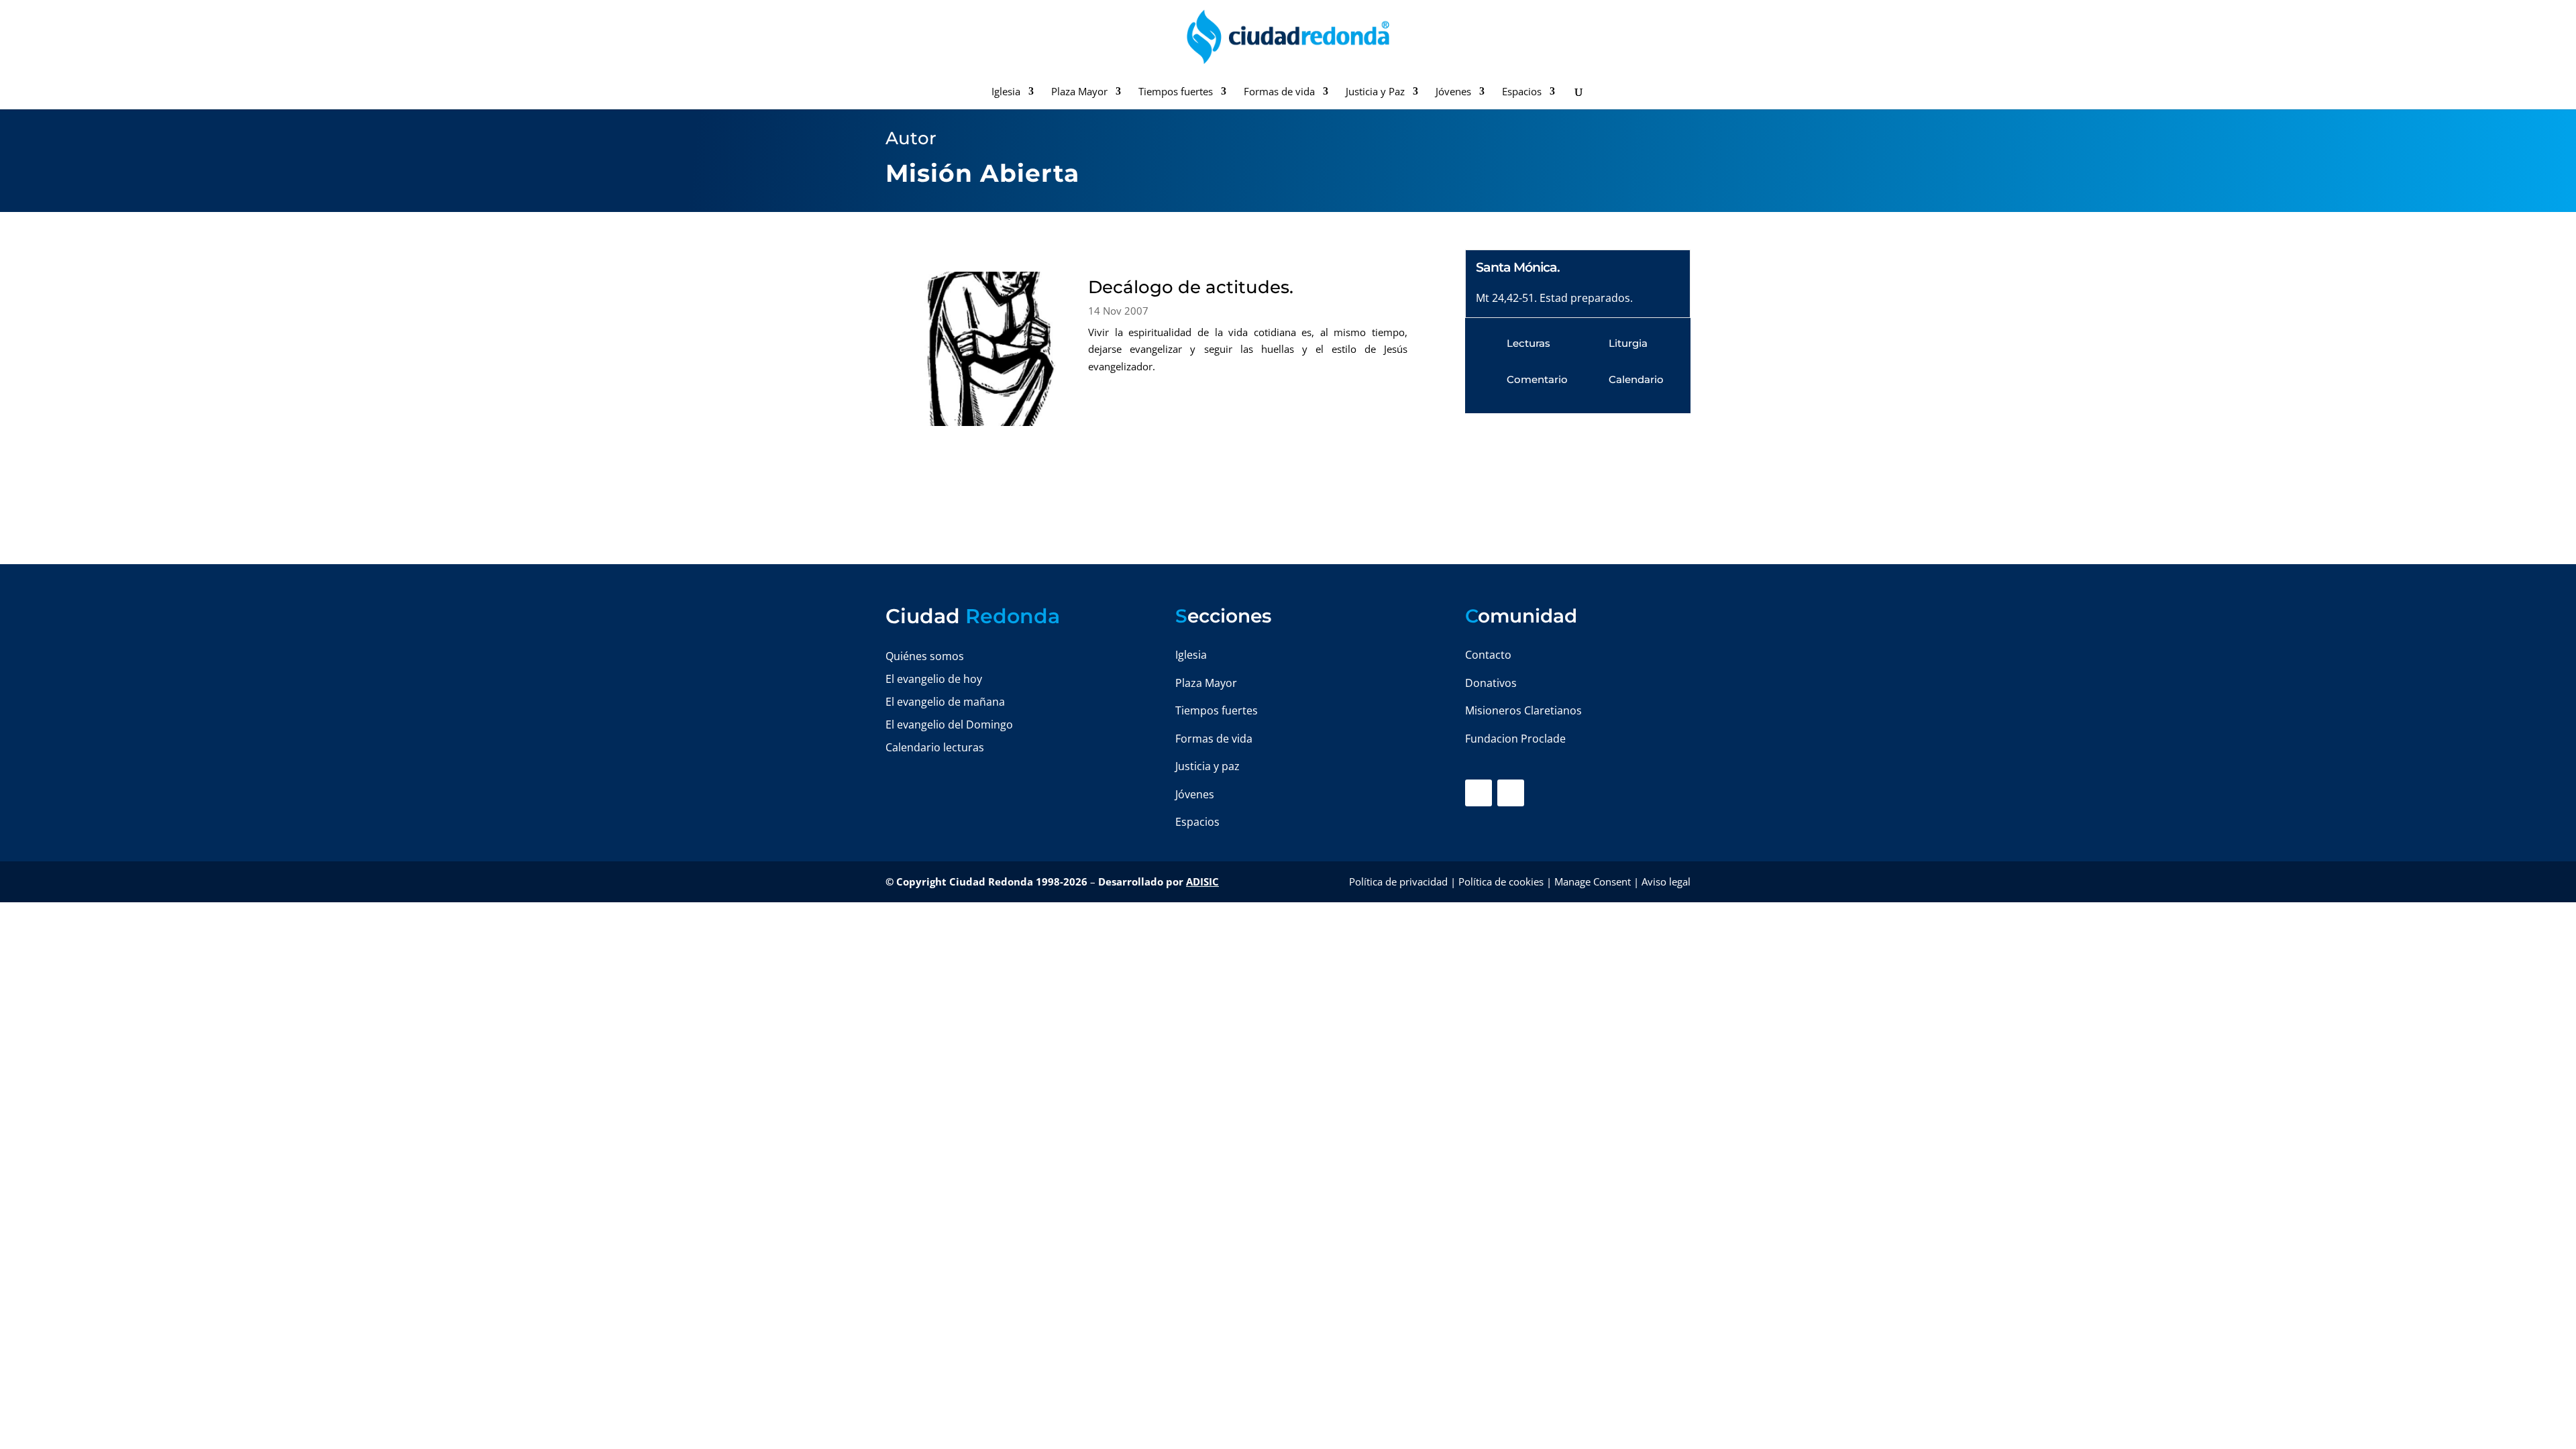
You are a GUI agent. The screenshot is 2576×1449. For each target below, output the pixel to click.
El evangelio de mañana (945, 702)
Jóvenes (1453, 92)
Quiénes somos (925, 656)
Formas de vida (1279, 92)
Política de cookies (1501, 881)
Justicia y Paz (1375, 92)
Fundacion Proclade (1515, 739)
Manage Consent (1593, 881)
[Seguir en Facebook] (1479, 793)
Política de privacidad (1398, 881)
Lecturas (1528, 343)
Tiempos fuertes (1176, 92)
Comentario (1537, 379)
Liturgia (1628, 343)
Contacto (1488, 655)
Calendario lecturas (935, 747)
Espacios (1522, 92)
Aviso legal (1666, 881)
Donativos (1491, 683)
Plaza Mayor (1079, 92)
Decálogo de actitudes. (1191, 287)
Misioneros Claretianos (1523, 710)
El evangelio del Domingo (949, 724)
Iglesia (1006, 92)
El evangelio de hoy (934, 679)
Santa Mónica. (1518, 267)
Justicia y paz (1207, 766)
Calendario (1636, 379)
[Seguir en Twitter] (1511, 793)
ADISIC (1202, 881)
